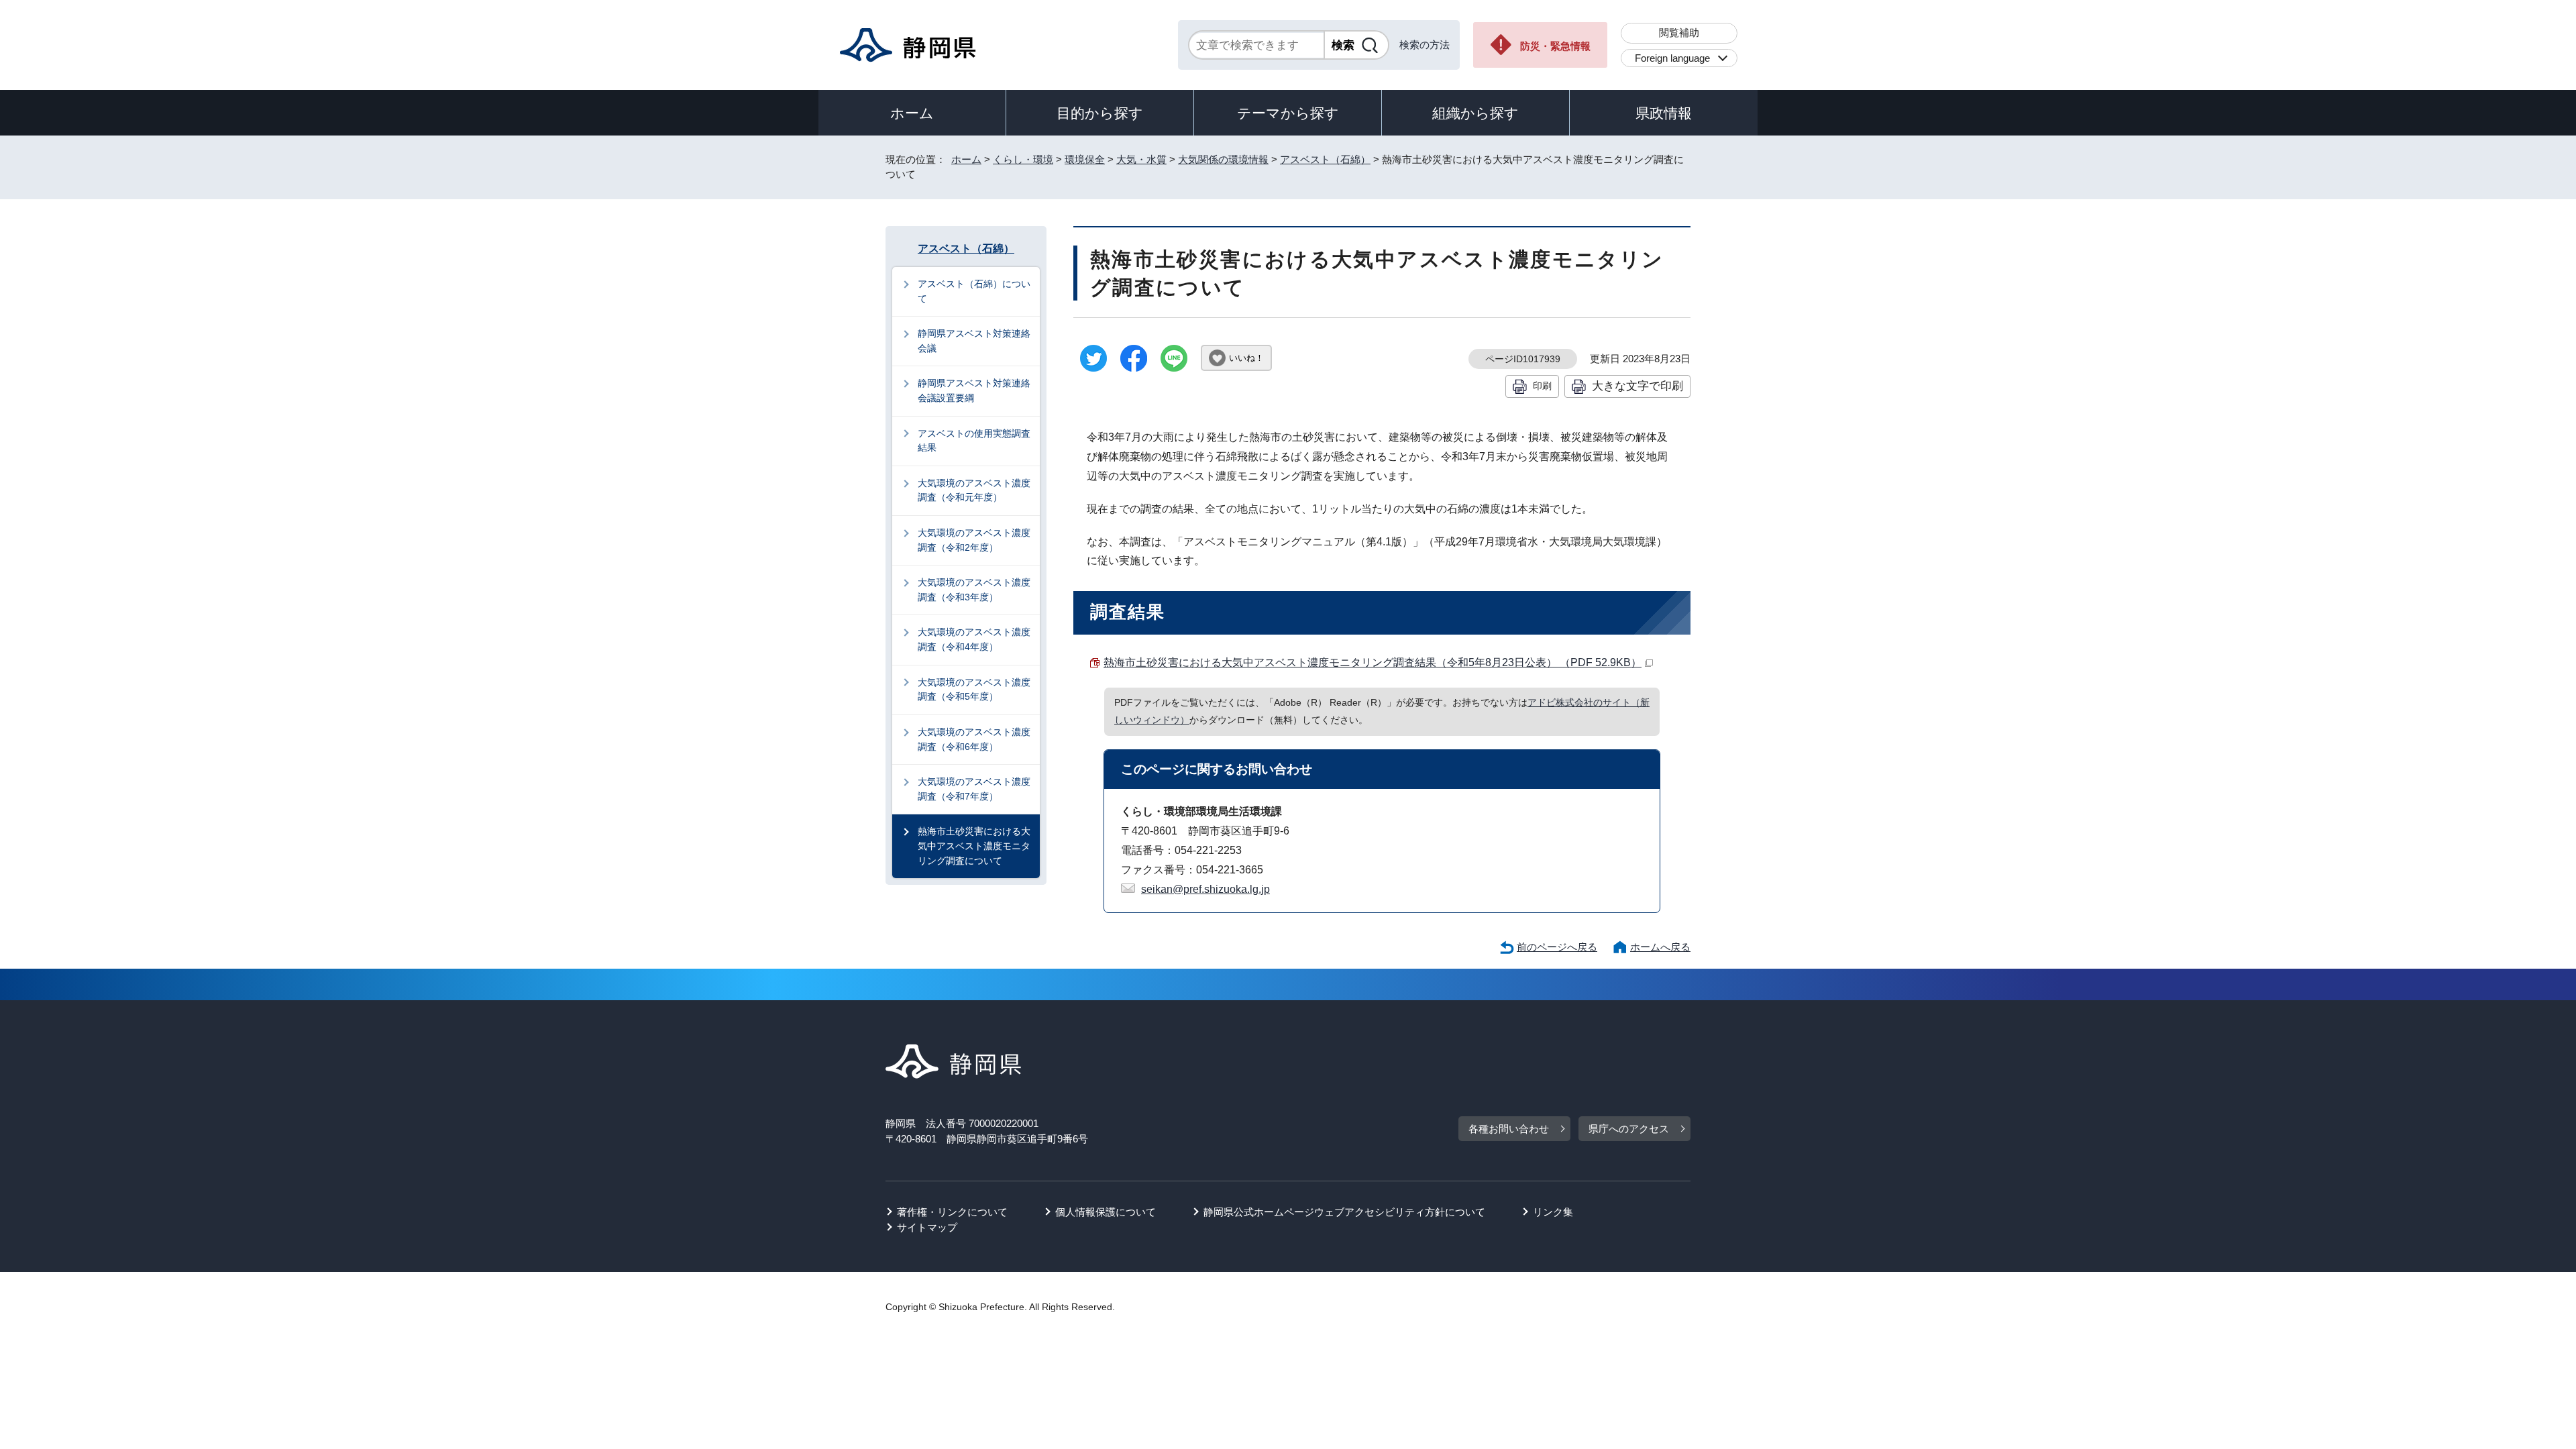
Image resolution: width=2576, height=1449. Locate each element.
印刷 (1542, 386)
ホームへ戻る (1660, 947)
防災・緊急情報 (1555, 46)
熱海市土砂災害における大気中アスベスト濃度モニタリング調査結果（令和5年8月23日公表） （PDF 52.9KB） (1373, 662)
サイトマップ (927, 1227)
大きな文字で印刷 (1638, 386)
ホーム (912, 113)
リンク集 (1553, 1212)
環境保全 (1085, 159)
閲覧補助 (1679, 33)
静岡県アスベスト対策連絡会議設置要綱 (974, 390)
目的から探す (1100, 113)
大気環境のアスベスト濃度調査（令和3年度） (974, 590)
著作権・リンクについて (952, 1212)
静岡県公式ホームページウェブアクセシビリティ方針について (1344, 1212)
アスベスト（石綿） (1325, 159)
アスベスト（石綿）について (974, 291)
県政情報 (1664, 113)
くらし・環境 (1023, 159)
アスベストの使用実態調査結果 (974, 441)
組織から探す (1475, 113)
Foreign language (1672, 58)
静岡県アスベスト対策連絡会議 (974, 341)
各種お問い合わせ (1509, 1129)
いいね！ (1246, 358)
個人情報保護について (1106, 1212)
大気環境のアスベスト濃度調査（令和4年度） (974, 639)
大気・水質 (1141, 159)
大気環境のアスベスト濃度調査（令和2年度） (974, 540)
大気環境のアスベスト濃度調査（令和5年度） (974, 690)
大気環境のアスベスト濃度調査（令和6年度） (974, 739)
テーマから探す (1288, 113)
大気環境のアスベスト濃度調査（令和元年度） (974, 490)
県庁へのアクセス (1629, 1129)
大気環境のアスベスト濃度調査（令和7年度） (974, 789)
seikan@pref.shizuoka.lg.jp (1205, 889)
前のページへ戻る (1557, 947)
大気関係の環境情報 (1223, 159)
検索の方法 (1425, 45)
